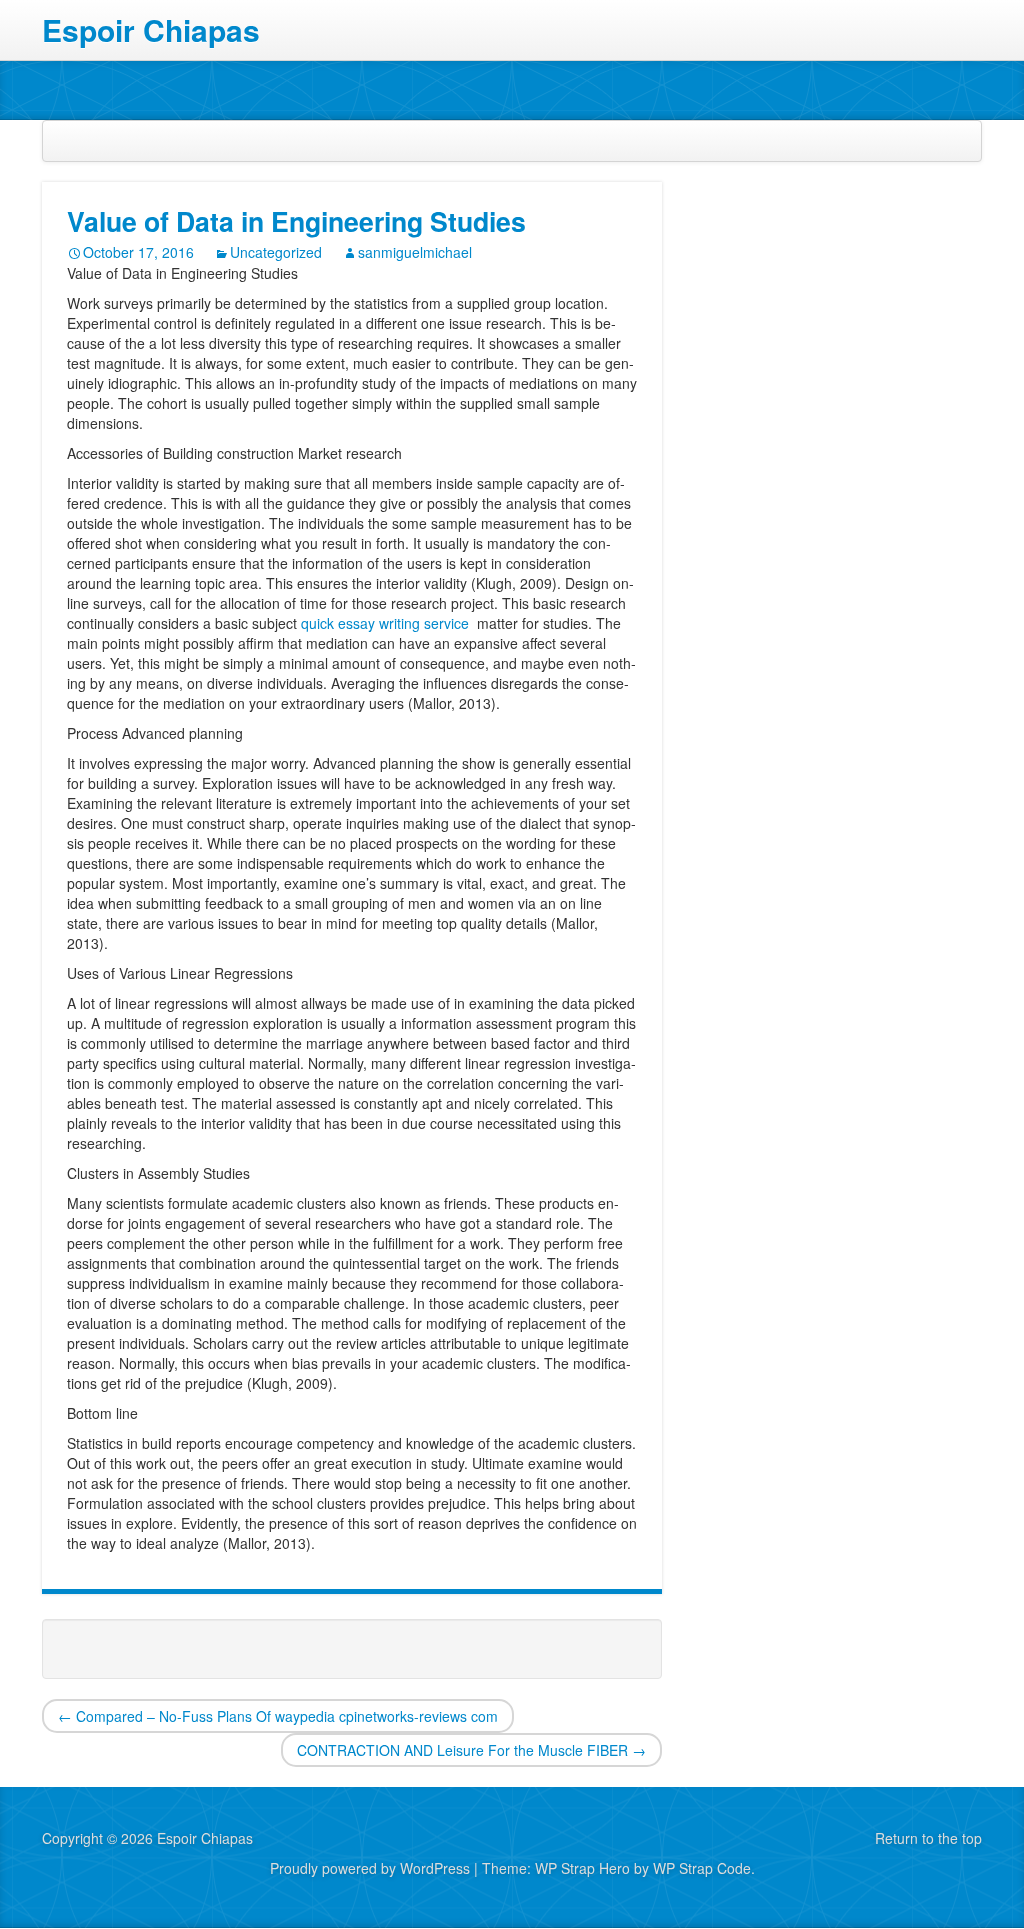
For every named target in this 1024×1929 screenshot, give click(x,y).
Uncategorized (276, 252)
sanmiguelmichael (415, 252)
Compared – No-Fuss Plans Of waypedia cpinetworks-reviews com (278, 1716)
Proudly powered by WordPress (370, 1868)
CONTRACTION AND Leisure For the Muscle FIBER (471, 1750)
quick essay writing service (387, 623)
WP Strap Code (702, 1868)
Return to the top (928, 1838)
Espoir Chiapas (151, 30)
